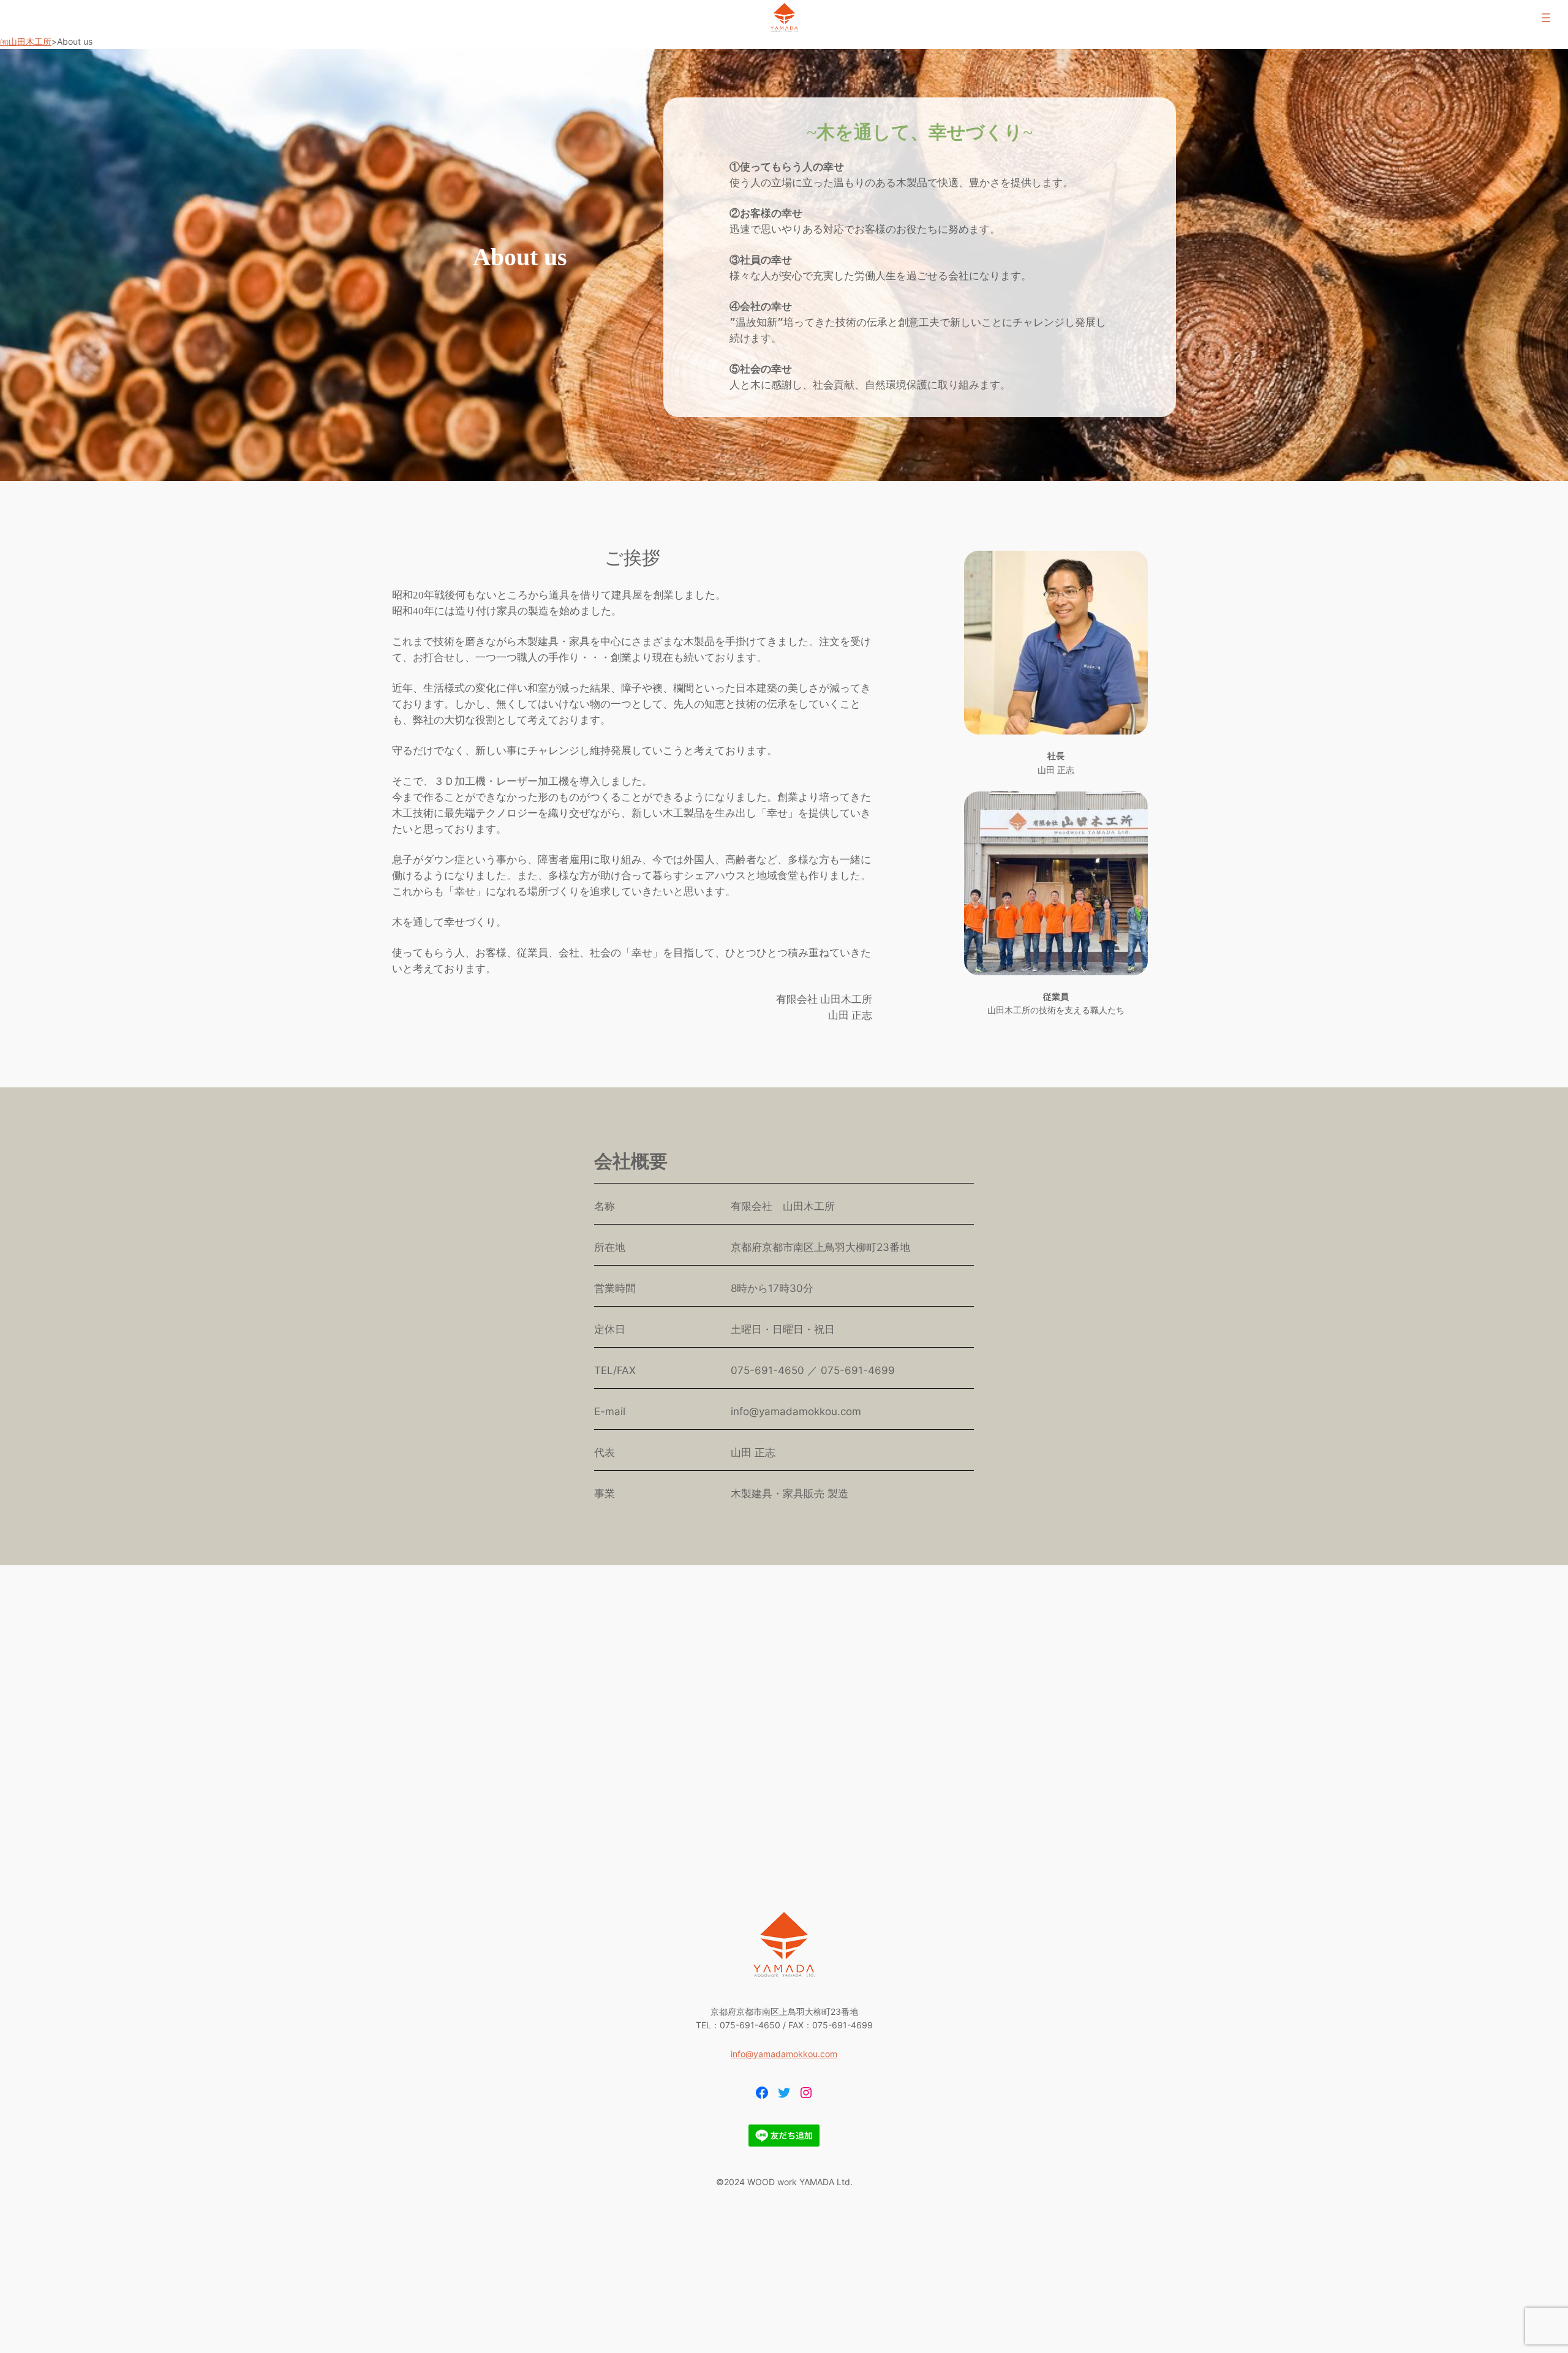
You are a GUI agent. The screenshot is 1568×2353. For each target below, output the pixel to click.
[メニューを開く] (1546, 18)
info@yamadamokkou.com (784, 2054)
